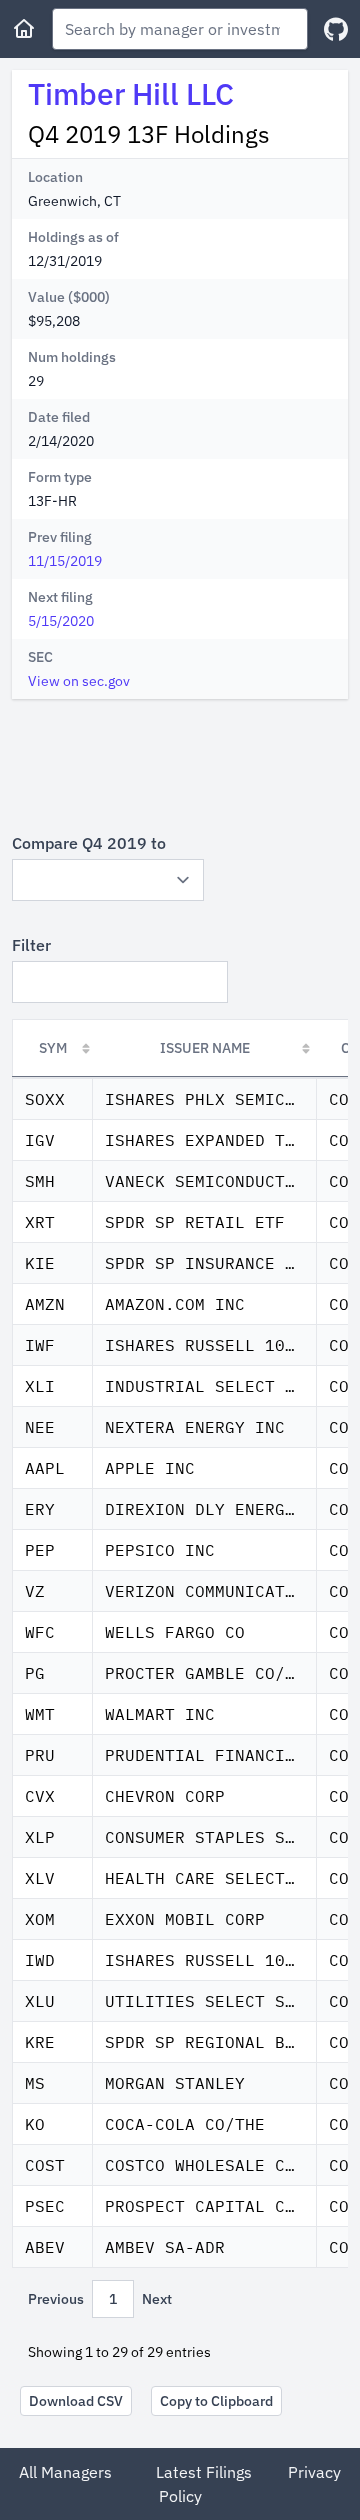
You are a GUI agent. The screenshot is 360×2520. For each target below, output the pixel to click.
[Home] (24, 29)
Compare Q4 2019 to (89, 843)
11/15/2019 (65, 561)
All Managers (65, 2472)
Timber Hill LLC (131, 93)
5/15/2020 (61, 621)
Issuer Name (205, 1048)
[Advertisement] (180, 765)
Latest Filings (204, 2472)
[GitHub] (336, 29)
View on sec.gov (79, 681)
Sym (53, 1048)
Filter (31, 945)
